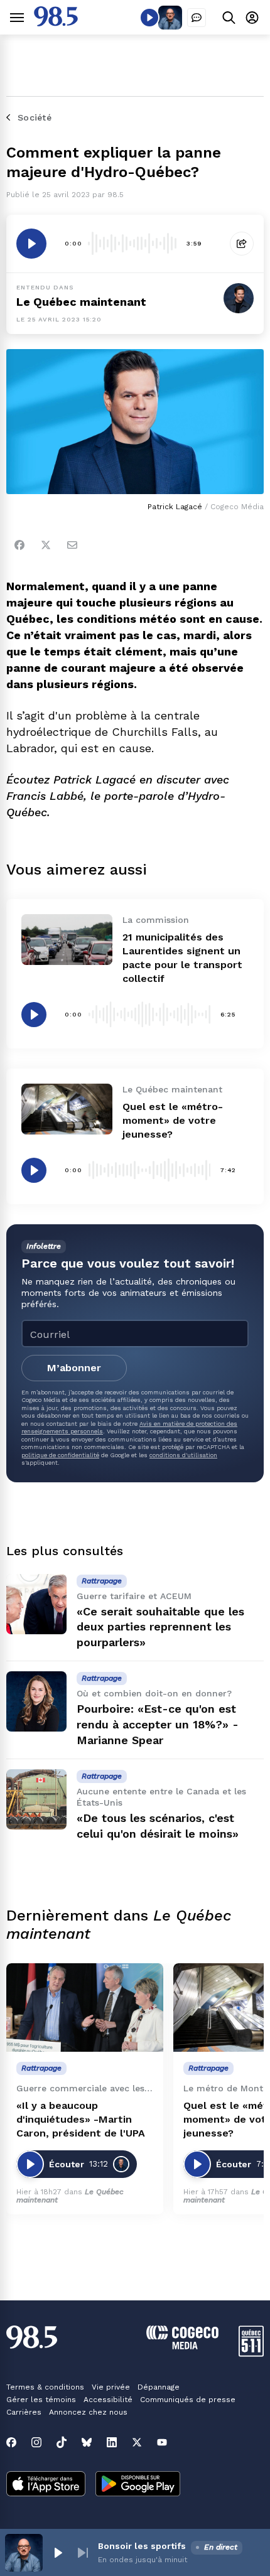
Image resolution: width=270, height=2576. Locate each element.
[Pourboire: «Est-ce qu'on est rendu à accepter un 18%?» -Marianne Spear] (36, 1701)
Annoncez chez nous (88, 2412)
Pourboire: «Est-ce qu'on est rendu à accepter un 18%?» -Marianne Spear (158, 1724)
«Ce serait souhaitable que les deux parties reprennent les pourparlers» (160, 1627)
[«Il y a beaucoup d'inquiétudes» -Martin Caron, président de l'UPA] (85, 2007)
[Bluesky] (87, 2442)
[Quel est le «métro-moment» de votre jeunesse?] (67, 1109)
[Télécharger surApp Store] (46, 2485)
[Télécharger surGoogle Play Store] (138, 2485)
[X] (137, 2442)
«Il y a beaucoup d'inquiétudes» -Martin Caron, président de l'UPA (81, 2119)
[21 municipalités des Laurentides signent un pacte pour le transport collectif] (67, 940)
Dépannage (159, 2387)
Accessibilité (108, 2400)
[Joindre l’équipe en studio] (197, 18)
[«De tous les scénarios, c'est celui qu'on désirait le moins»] (36, 1799)
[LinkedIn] (112, 2442)
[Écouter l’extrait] (31, 244)
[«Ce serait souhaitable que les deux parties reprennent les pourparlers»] (36, 1604)
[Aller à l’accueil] (56, 23)
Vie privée (111, 2387)
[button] (58, 2553)
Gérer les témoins (41, 2400)
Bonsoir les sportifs (142, 2546)
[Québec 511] (251, 2353)
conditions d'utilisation (183, 1455)
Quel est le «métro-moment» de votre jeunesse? (173, 1120)
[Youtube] (162, 2442)
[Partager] (242, 244)
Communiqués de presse (188, 2400)
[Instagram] (36, 2442)
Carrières (24, 2412)
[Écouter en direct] (149, 18)
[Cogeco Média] (182, 2346)
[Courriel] (72, 545)
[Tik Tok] (62, 2442)
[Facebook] (19, 545)
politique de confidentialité (60, 1455)
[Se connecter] (252, 17)
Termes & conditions (45, 2387)
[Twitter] (46, 545)
